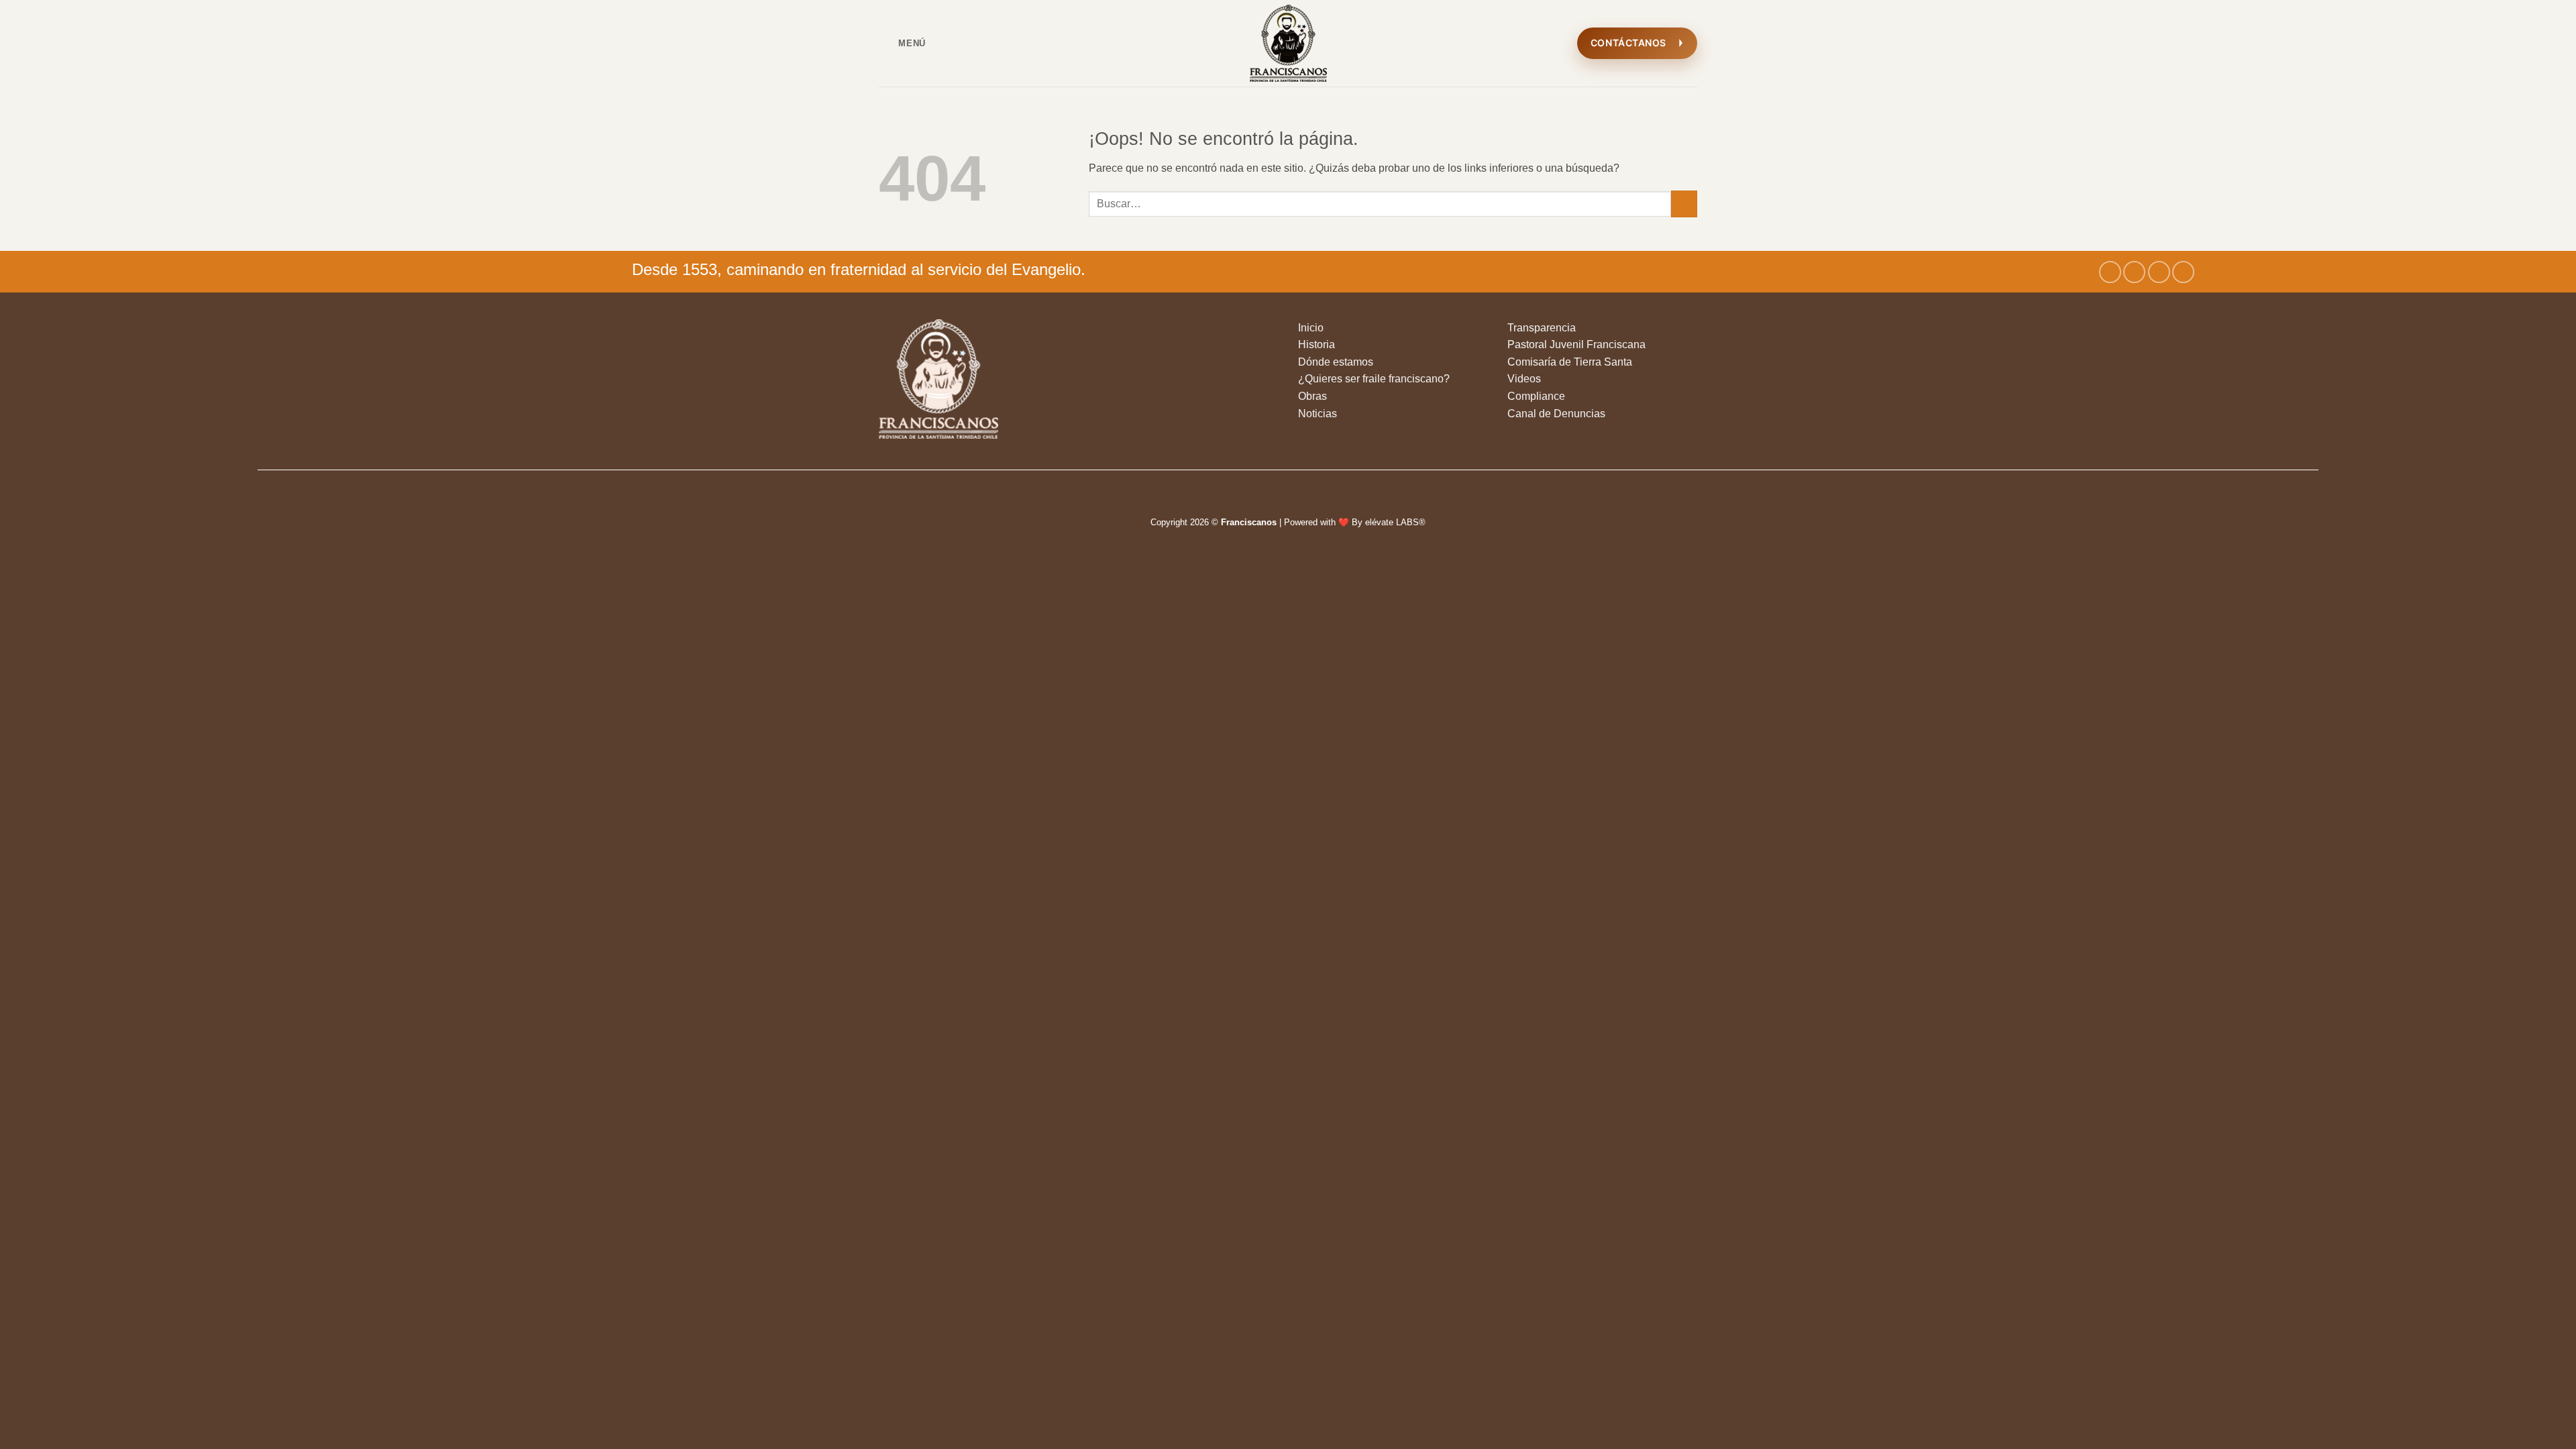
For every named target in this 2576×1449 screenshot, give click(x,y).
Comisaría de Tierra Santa (1570, 362)
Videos (1524, 379)
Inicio (1311, 328)
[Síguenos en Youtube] (2183, 272)
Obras (1312, 396)
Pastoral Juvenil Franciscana (1576, 344)
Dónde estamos (1336, 362)
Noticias (1318, 414)
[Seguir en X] (2159, 272)
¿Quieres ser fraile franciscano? (1374, 379)
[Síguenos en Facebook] (2110, 272)
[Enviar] (1684, 204)
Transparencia (1542, 328)
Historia (1317, 344)
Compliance (1536, 396)
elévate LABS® (1395, 522)
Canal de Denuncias (1556, 414)
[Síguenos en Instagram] (2134, 272)
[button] (902, 43)
